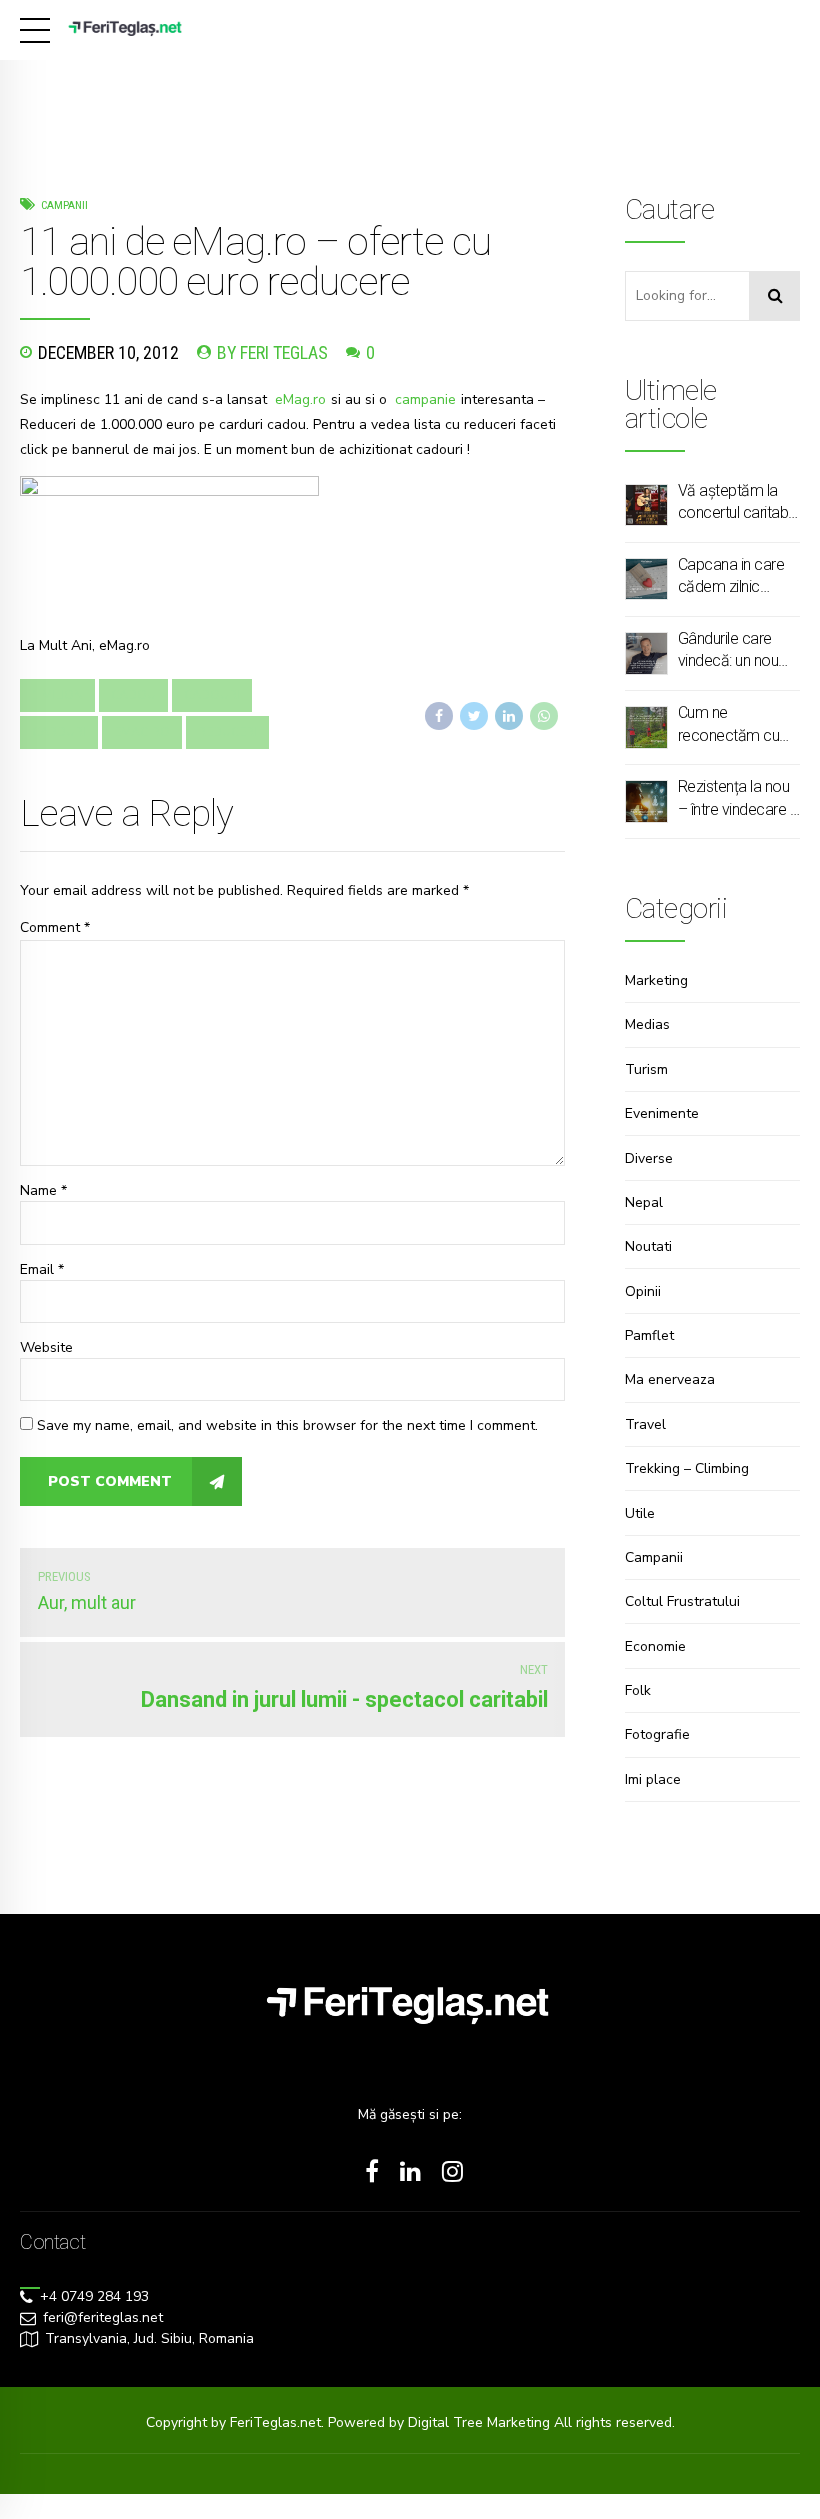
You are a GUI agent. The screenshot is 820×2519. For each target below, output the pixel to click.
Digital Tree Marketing (481, 2422)
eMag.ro (300, 399)
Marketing (656, 980)
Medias (647, 1024)
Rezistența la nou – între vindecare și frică (739, 799)
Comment (55, 927)
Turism (646, 1069)
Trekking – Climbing (687, 1468)
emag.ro (142, 732)
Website (46, 1347)
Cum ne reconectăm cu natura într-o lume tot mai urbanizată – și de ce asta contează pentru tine (737, 725)
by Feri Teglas (272, 352)
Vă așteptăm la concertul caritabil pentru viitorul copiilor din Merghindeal (736, 503)
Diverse (649, 1158)
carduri (59, 732)
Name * (43, 1190)
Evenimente (662, 1113)
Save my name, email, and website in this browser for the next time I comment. (287, 1425)
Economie (655, 1646)
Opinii (643, 1291)
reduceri (227, 732)
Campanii (64, 205)
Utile (640, 1513)
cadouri (212, 695)
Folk (638, 1690)
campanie (425, 399)
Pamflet (649, 1335)
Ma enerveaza (670, 1379)
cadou (133, 695)
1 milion (57, 695)
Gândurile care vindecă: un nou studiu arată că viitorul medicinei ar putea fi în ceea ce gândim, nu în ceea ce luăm (736, 651)
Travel (645, 1424)
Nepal (644, 1202)
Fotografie (657, 1734)
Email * (42, 1269)
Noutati (648, 1246)
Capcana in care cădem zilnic (731, 575)
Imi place (653, 1779)
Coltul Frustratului (682, 1601)
